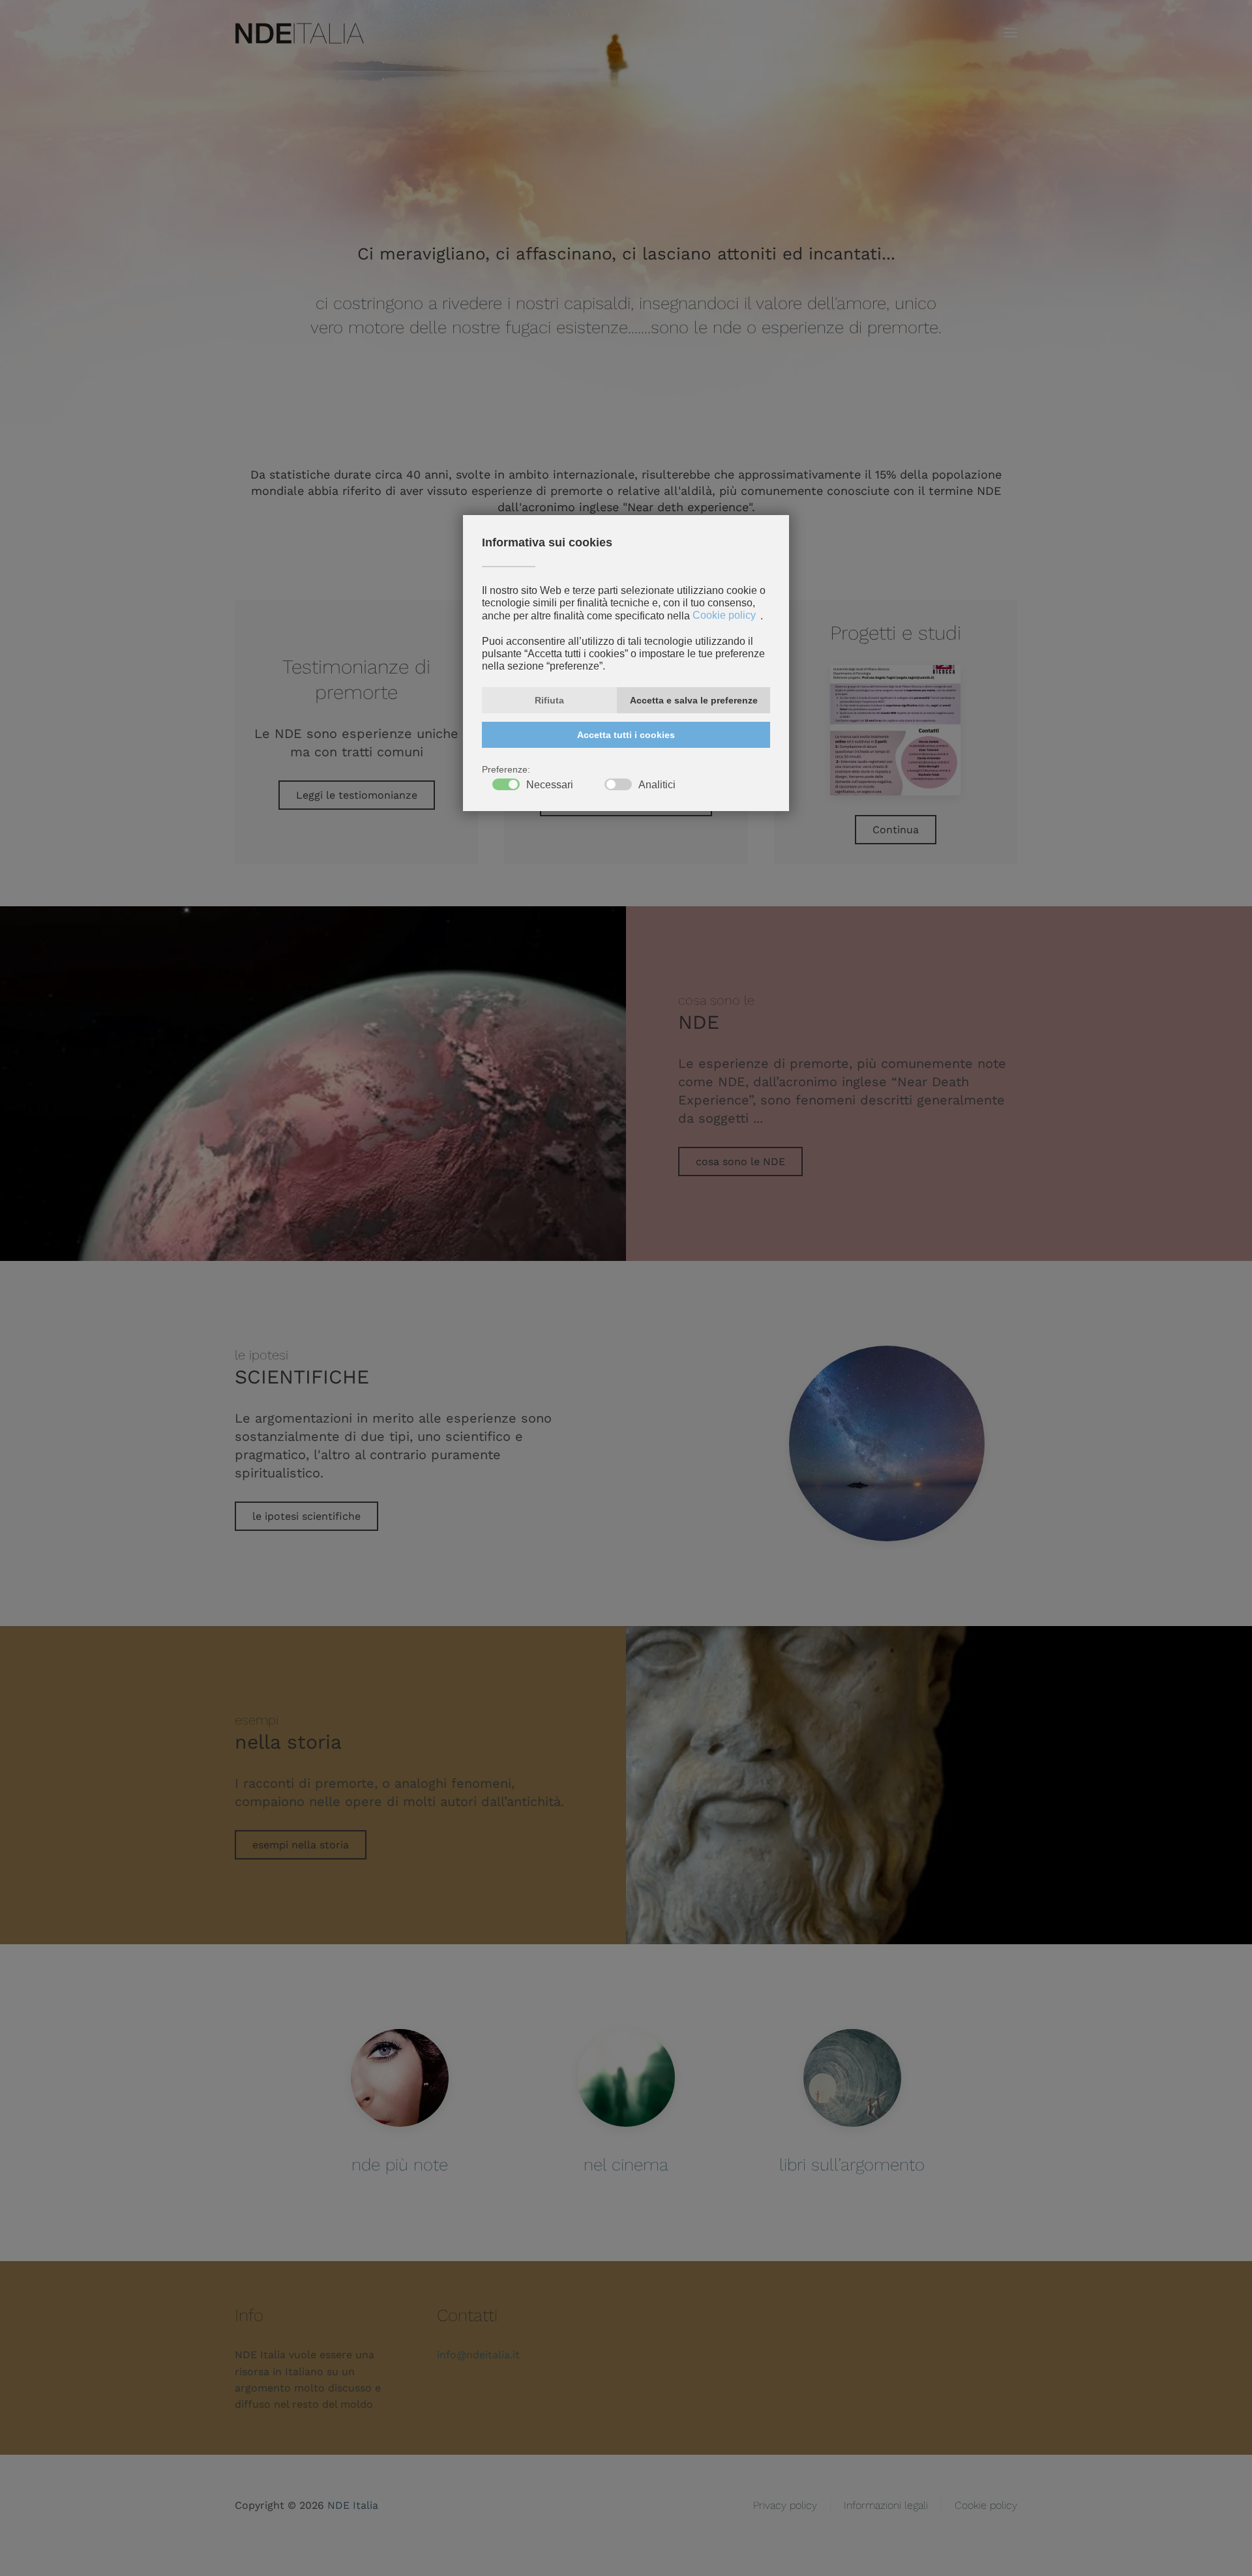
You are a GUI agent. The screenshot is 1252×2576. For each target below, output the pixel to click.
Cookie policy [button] (724, 616)
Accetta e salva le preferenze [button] (694, 700)
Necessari (550, 785)
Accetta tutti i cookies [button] (626, 735)
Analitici (657, 785)
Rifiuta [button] (549, 700)
